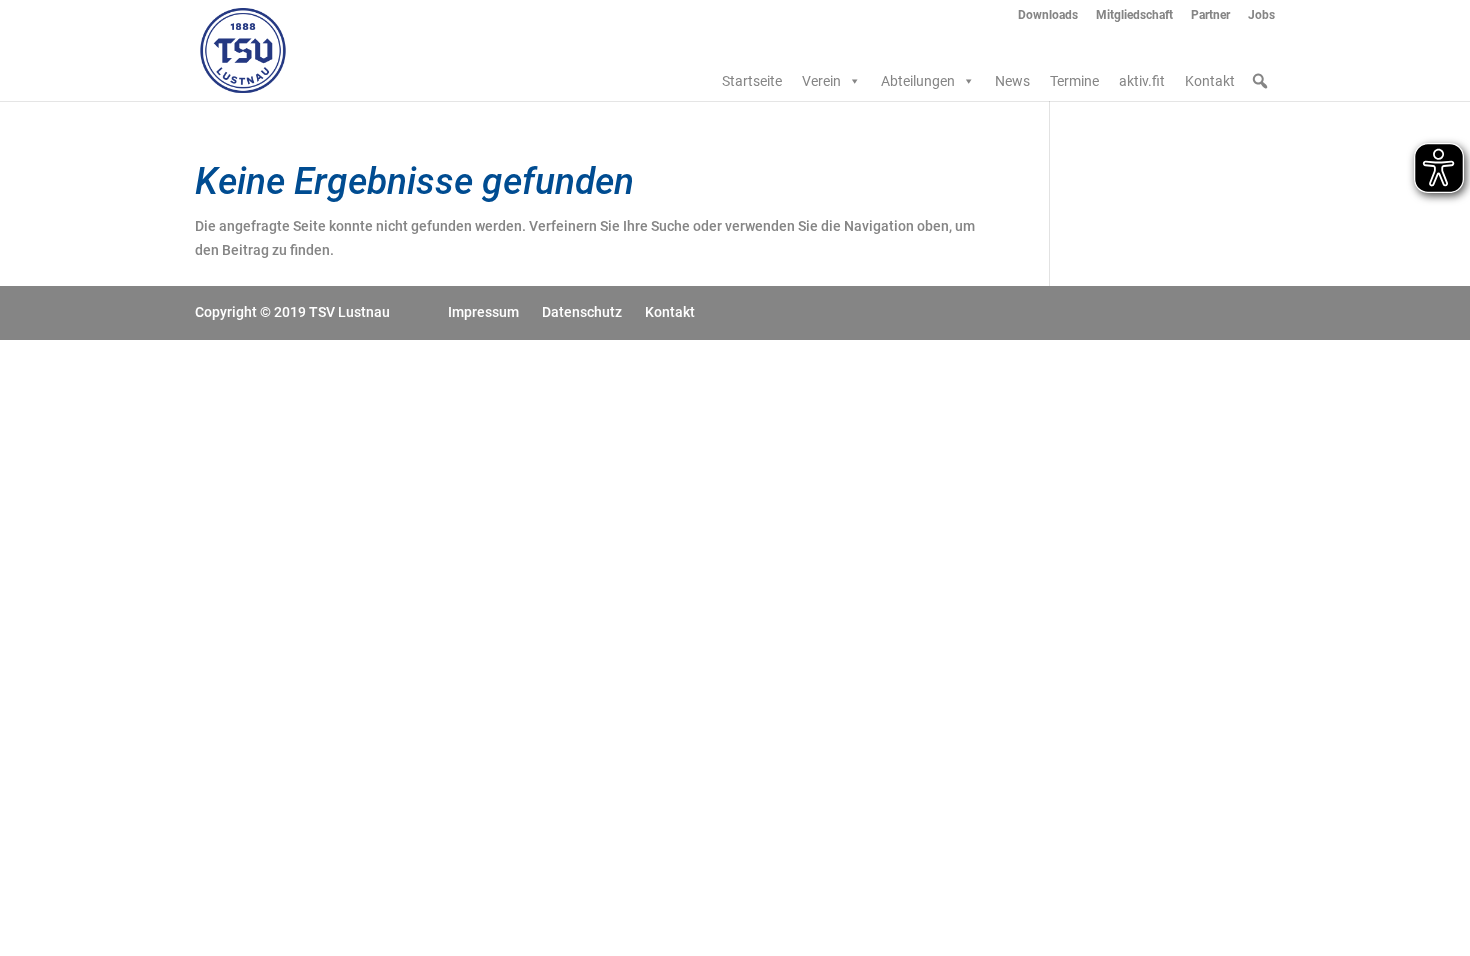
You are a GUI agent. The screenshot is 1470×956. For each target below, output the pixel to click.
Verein (821, 81)
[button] (1260, 81)
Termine (1074, 81)
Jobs (1261, 15)
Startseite (752, 81)
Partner (1210, 15)
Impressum (483, 312)
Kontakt (1210, 81)
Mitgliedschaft (1134, 15)
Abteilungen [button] (918, 81)
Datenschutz (582, 312)
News (1012, 81)
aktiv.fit (1142, 81)
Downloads (1048, 15)
